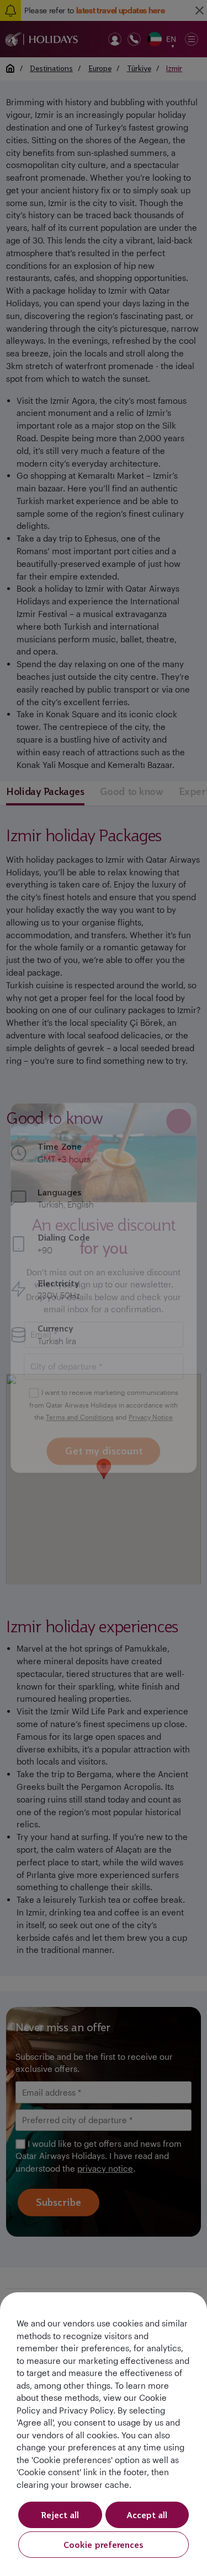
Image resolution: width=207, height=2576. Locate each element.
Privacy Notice (151, 1417)
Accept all (147, 2515)
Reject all (60, 2515)
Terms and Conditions (80, 1417)
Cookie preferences (104, 2545)
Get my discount (104, 1451)
